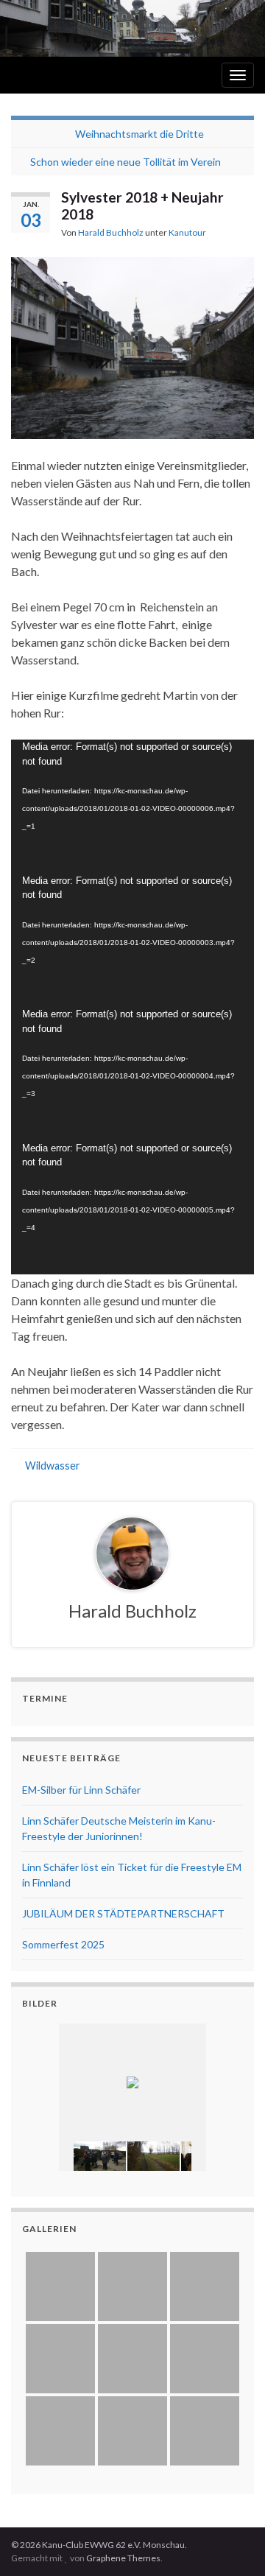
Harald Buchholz (111, 232)
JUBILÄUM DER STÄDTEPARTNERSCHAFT (123, 1913)
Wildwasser (53, 1466)
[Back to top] (232, 2543)
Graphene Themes (123, 2558)
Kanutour (187, 232)
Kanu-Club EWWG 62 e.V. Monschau (109, 112)
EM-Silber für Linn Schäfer (81, 1790)
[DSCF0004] (153, 2156)
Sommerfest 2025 (63, 1944)
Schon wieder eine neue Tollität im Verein (126, 162)
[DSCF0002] (100, 2156)
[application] (132, 807)
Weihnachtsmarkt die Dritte (139, 134)
